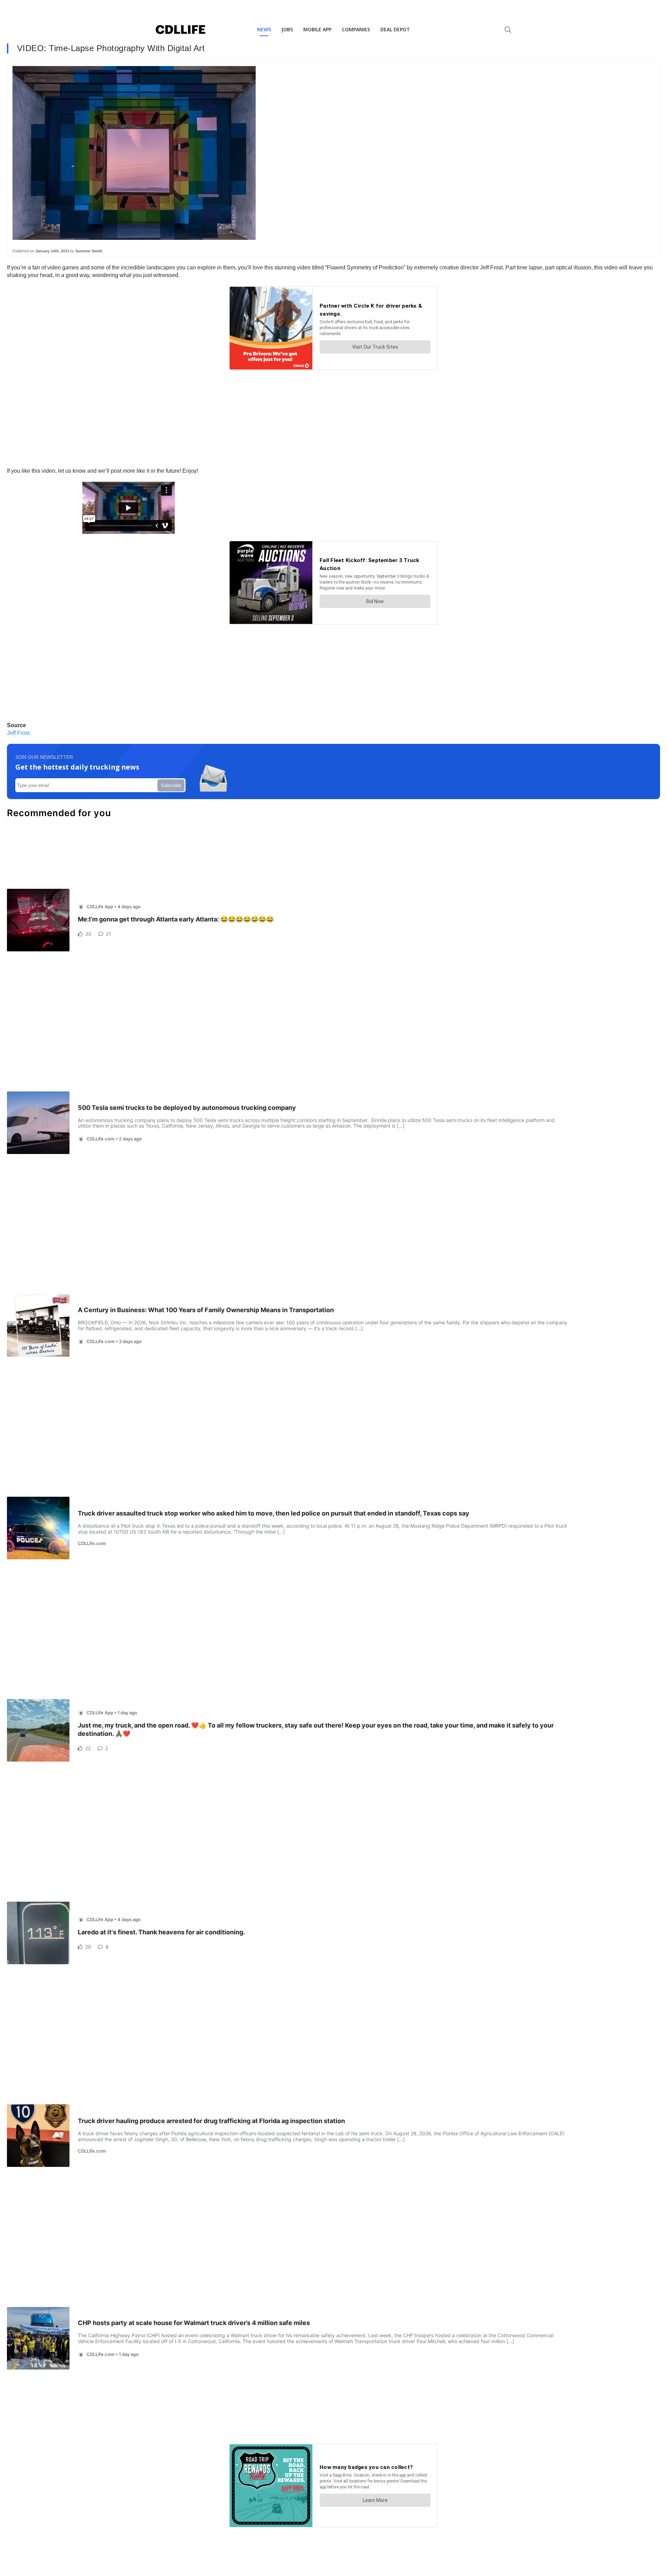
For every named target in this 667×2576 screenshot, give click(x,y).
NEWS (264, 29)
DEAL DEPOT (395, 29)
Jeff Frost (18, 733)
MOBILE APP (317, 29)
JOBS (287, 29)
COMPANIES (356, 29)
